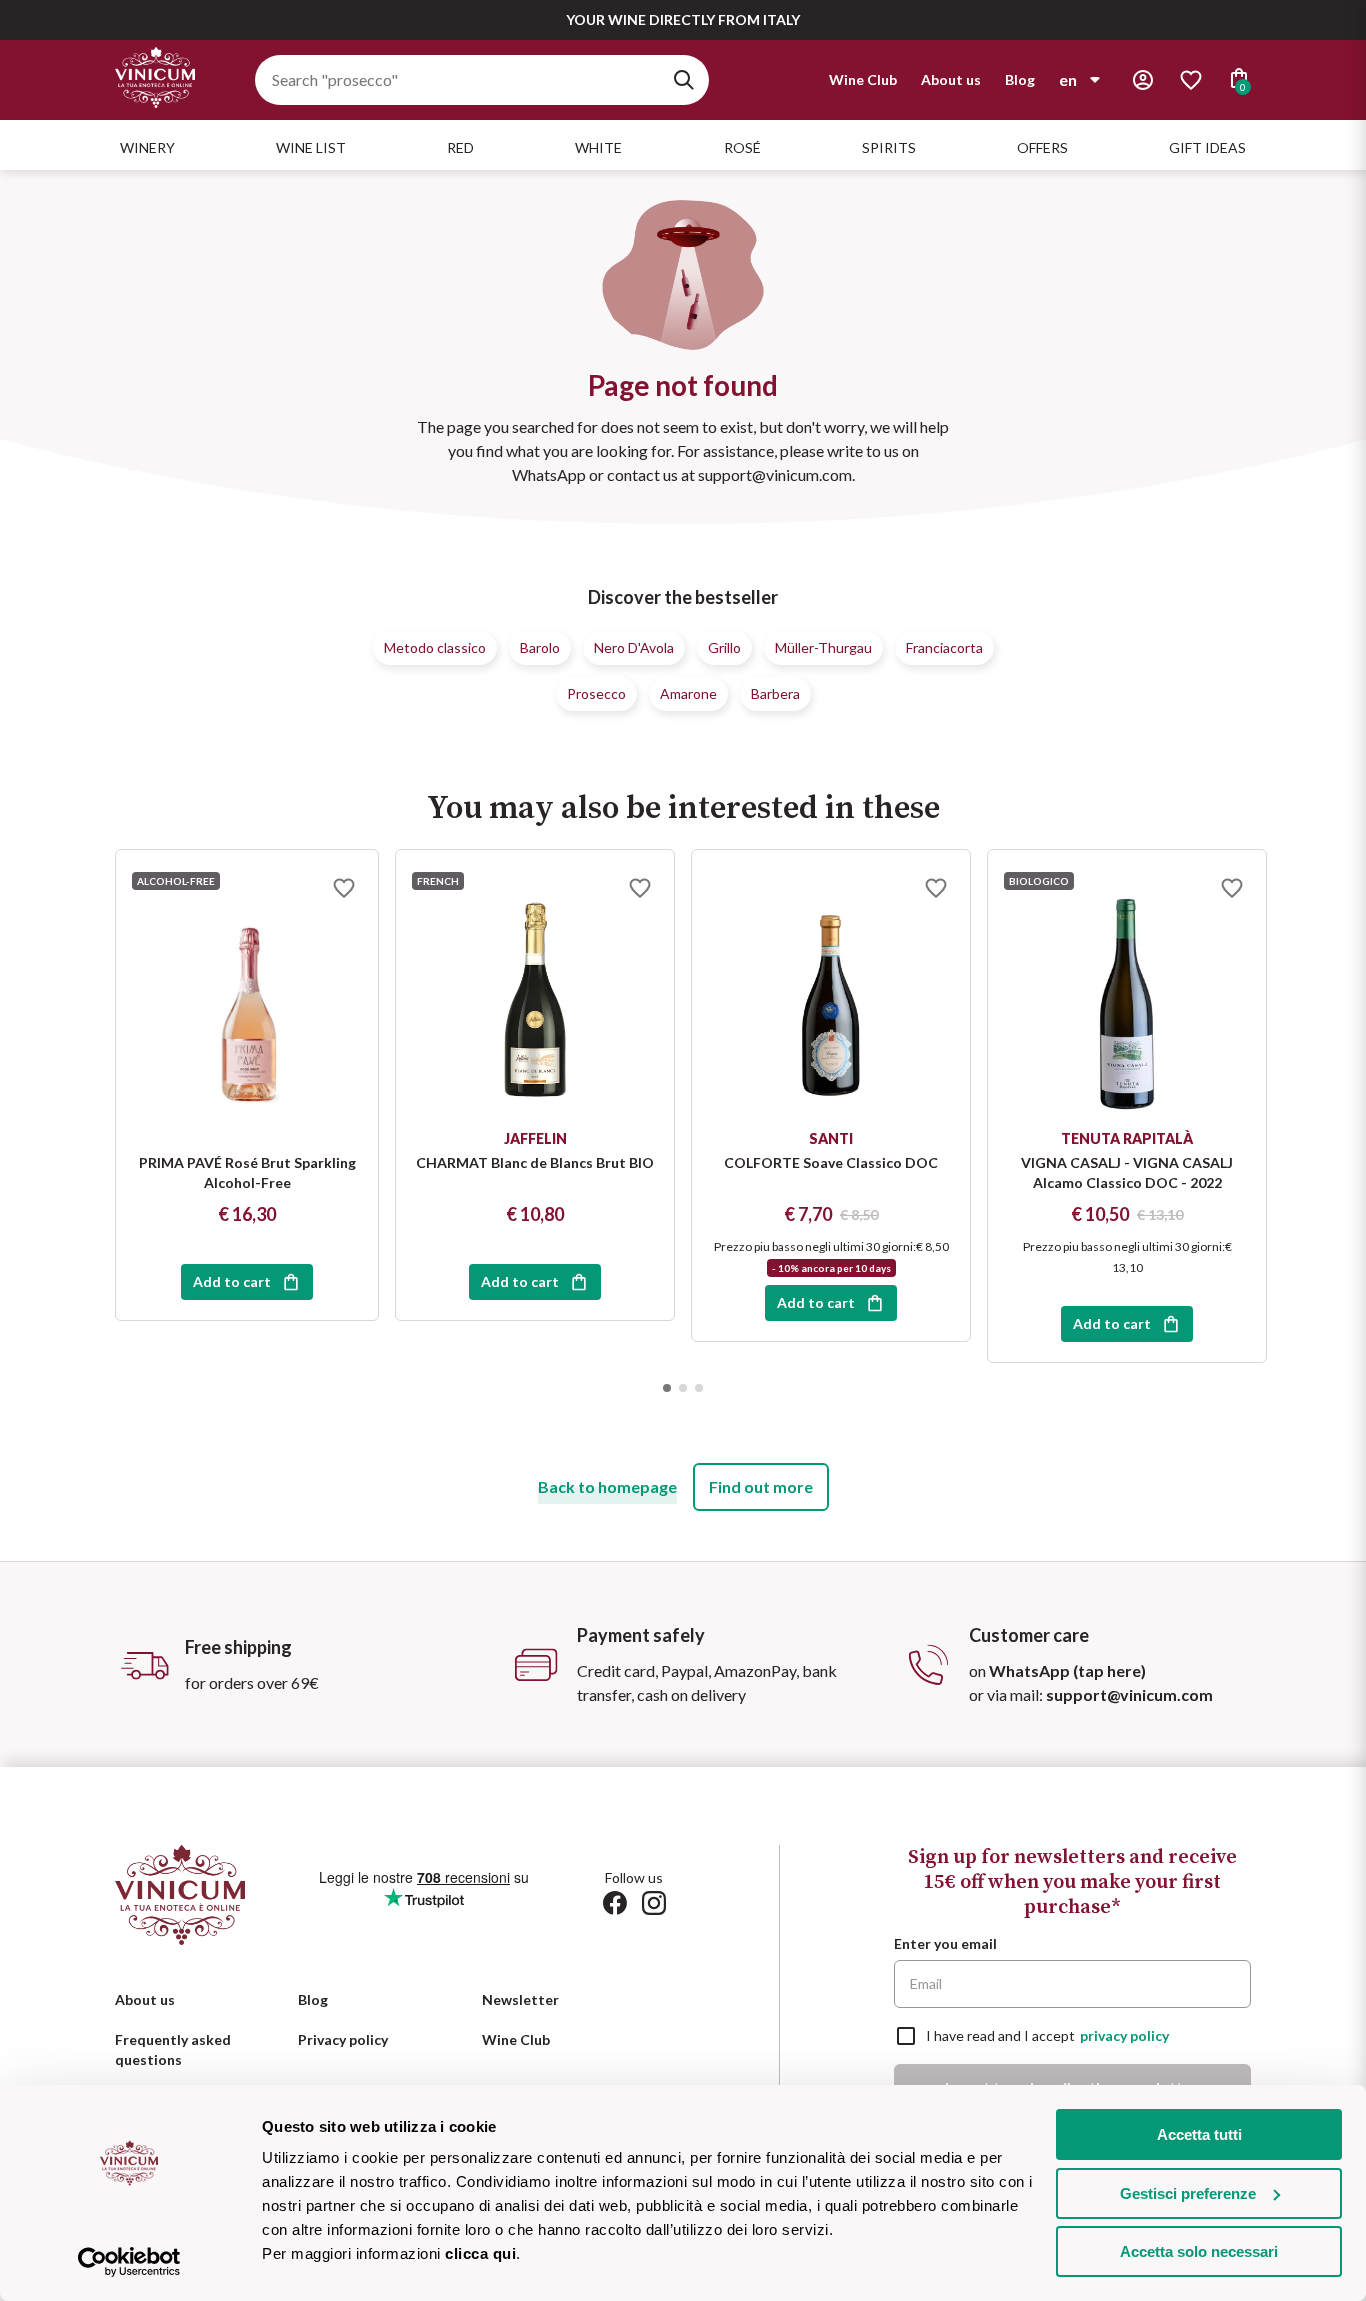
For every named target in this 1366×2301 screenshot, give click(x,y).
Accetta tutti (1199, 2134)
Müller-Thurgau (823, 647)
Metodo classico (435, 647)
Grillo (724, 647)
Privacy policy (343, 2039)
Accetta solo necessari (1199, 2251)
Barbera (775, 693)
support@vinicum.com (1129, 1694)
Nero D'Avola (634, 647)
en (1068, 79)
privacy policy (1124, 2035)
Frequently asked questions (173, 2049)
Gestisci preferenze (1188, 2193)
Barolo (540, 647)
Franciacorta (944, 647)
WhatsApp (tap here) (1067, 1670)
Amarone (688, 693)
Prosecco (596, 693)
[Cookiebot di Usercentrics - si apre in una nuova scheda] (129, 2262)
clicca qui (480, 2253)
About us (951, 79)
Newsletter (520, 1999)
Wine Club (863, 79)
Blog (1020, 79)
